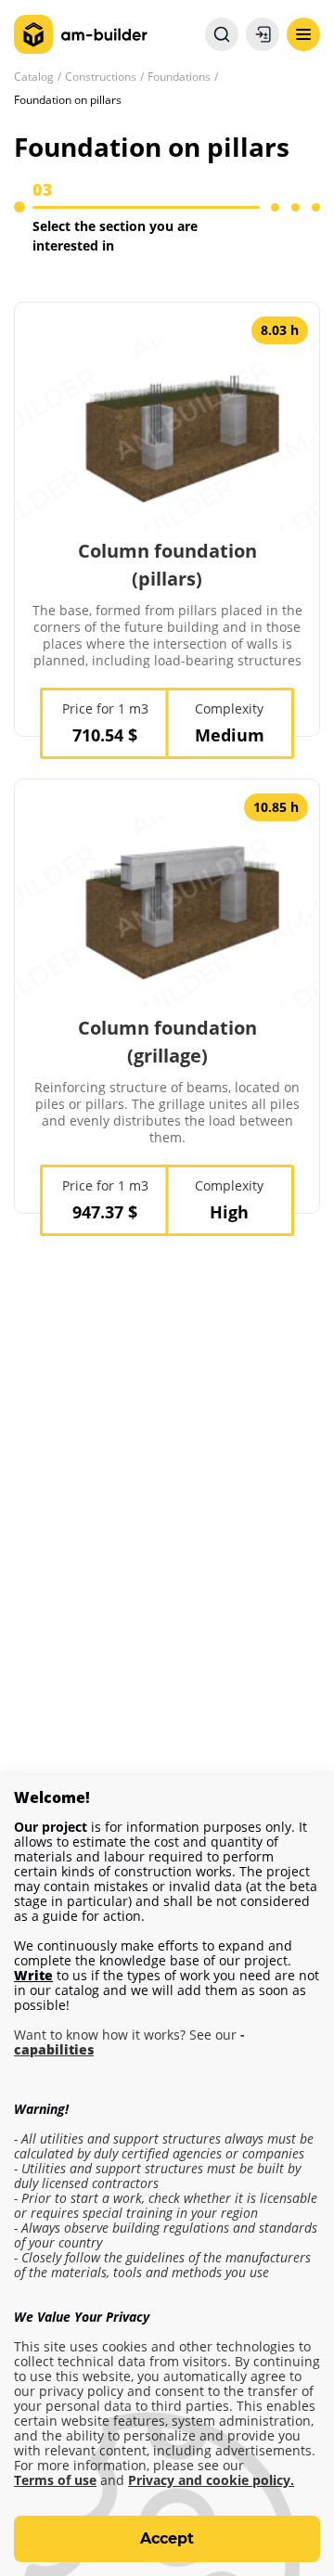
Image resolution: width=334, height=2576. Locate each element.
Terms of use (55, 2480)
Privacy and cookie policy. (211, 2480)
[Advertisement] (167, 1478)
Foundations (179, 77)
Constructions (101, 77)
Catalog (34, 77)
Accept (167, 2538)
